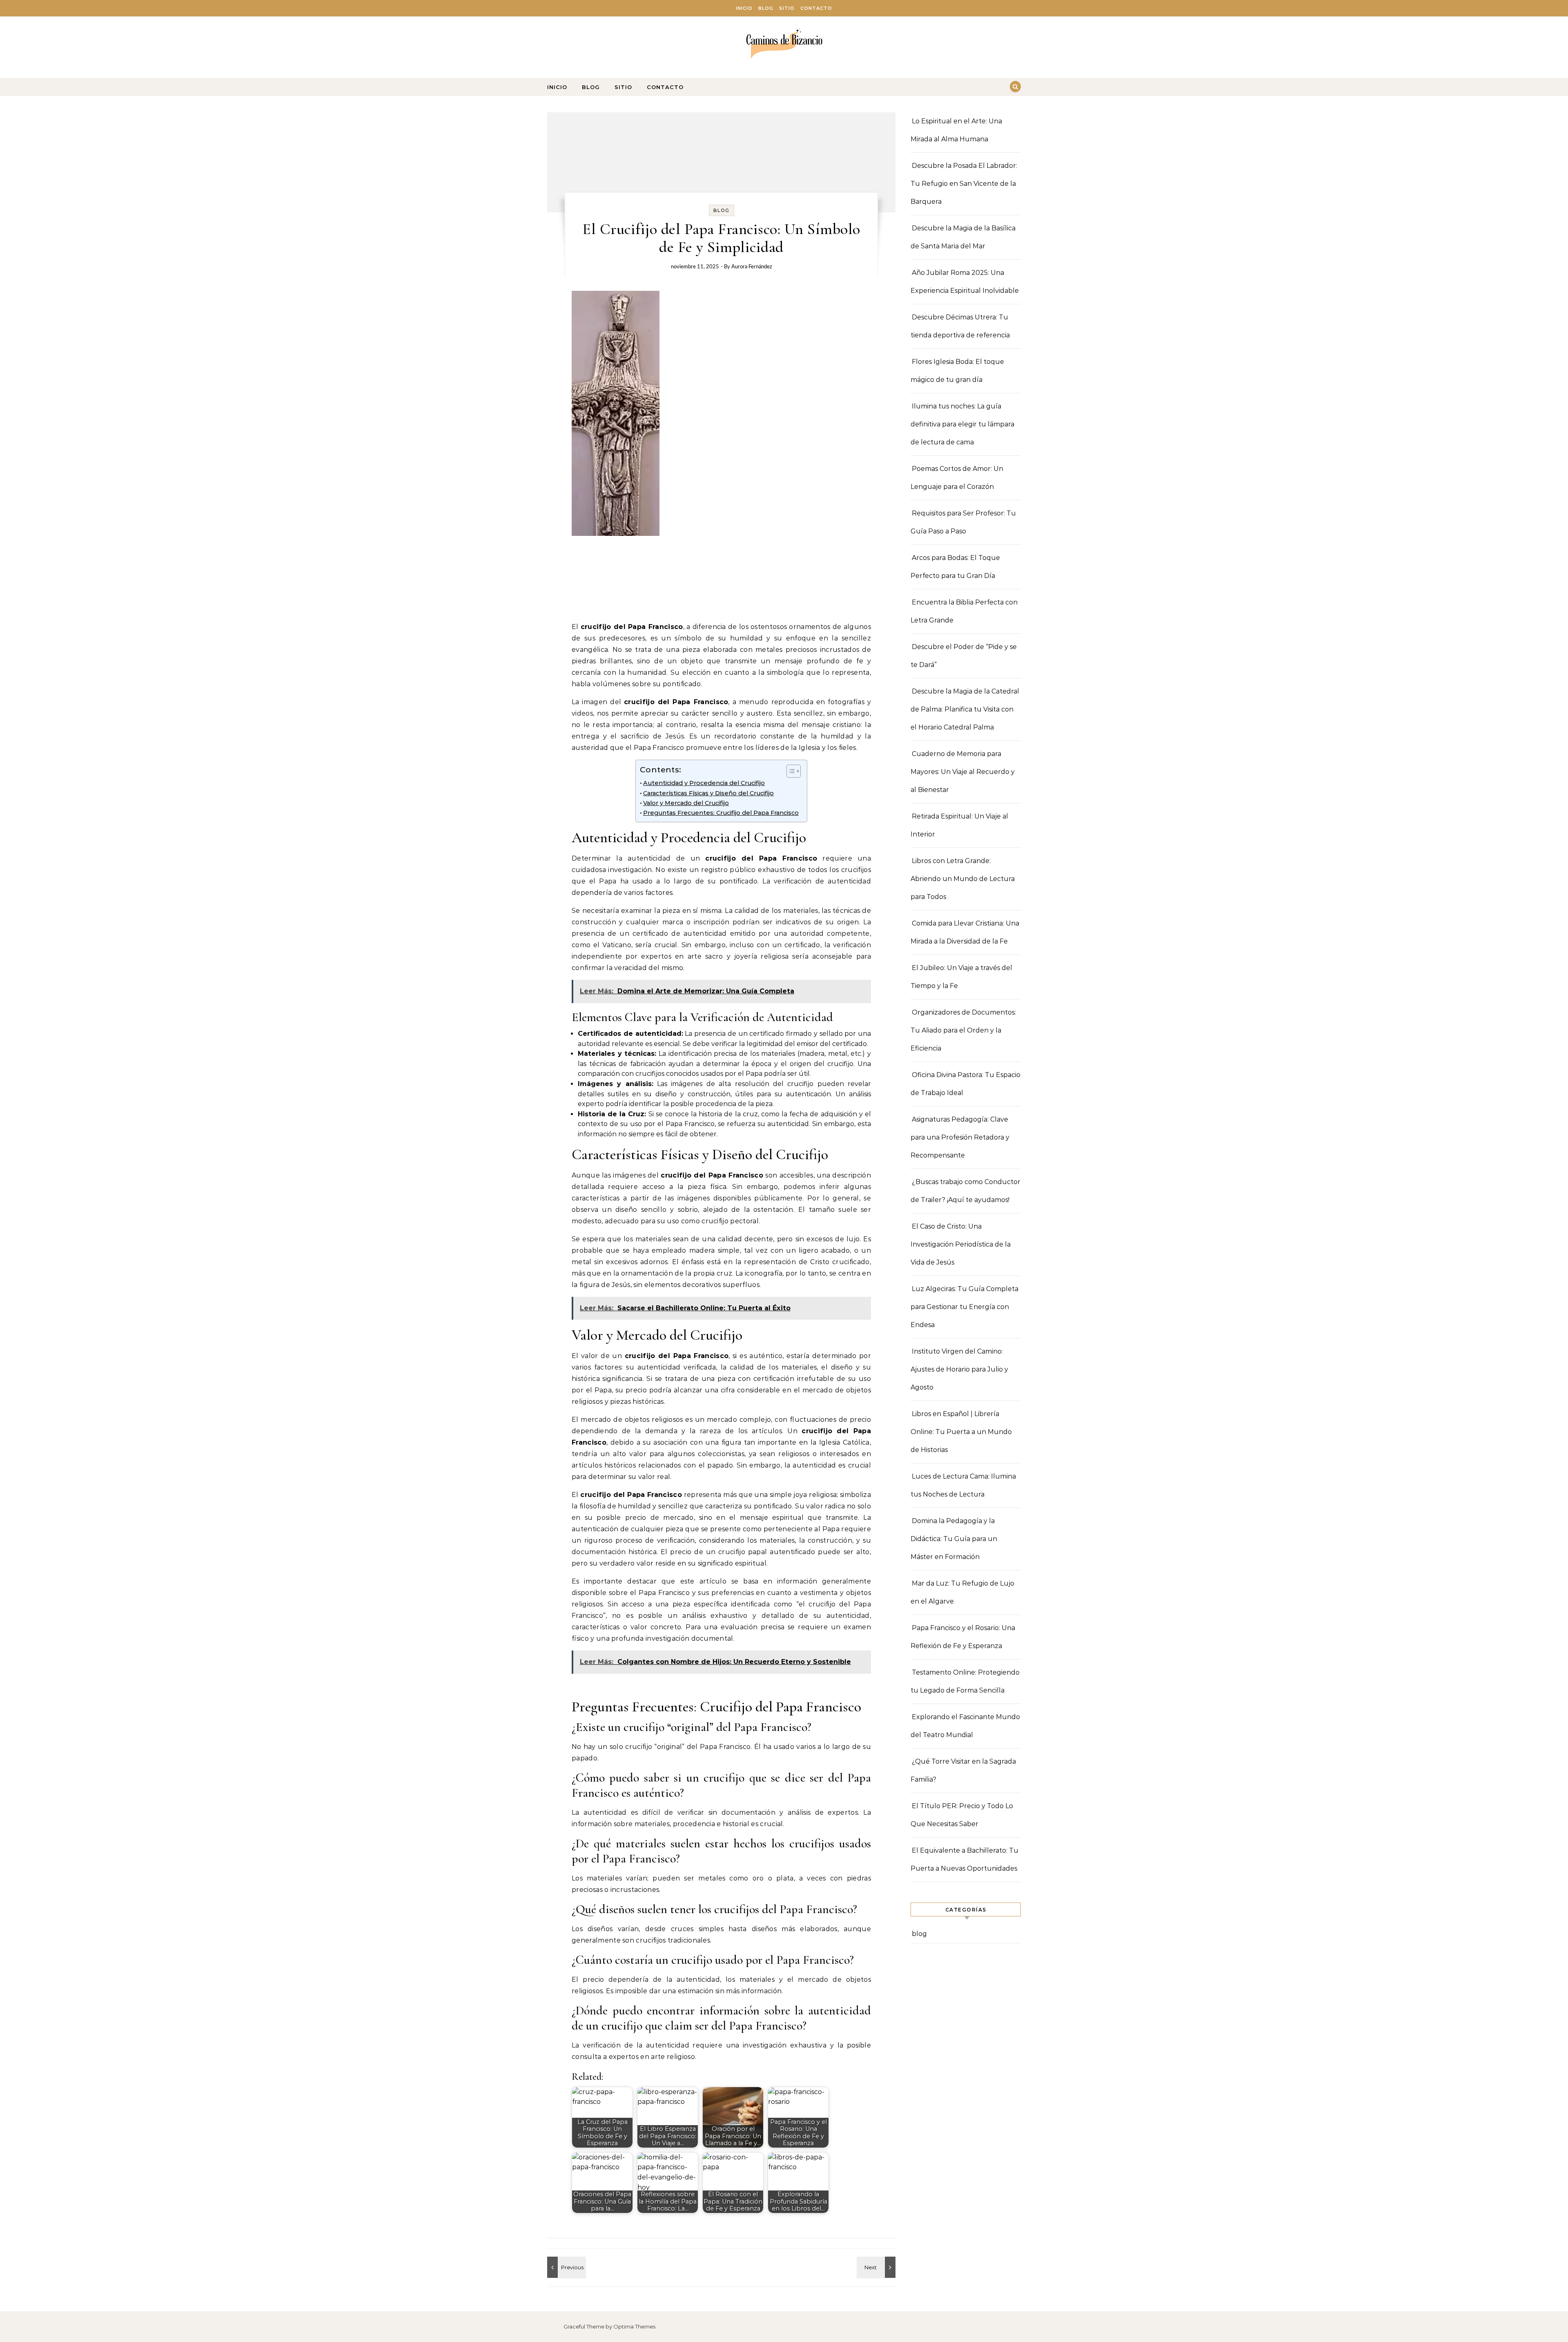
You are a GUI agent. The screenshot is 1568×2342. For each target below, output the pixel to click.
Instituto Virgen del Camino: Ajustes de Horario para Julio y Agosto (959, 1369)
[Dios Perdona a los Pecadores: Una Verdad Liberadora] (566, 2267)
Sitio (787, 8)
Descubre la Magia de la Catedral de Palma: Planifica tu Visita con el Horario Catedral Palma (965, 709)
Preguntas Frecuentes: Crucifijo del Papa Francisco (721, 813)
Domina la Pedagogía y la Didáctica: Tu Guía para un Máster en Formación (954, 1539)
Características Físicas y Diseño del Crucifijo (708, 793)
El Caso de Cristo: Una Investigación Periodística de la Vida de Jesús (961, 1244)
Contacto (816, 8)
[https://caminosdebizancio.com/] (784, 44)
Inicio (744, 8)
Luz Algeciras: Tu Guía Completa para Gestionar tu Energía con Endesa (964, 1307)
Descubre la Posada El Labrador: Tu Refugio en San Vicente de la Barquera (964, 184)
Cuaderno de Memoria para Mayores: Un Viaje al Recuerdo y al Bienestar (963, 772)
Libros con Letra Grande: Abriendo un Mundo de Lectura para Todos (963, 879)
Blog (766, 8)
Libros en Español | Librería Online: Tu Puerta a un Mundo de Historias (961, 1432)
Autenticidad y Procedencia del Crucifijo (704, 783)
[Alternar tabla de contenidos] (790, 771)
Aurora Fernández (752, 267)
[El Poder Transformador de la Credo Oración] (877, 2267)
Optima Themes (634, 2326)
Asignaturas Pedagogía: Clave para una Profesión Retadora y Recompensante (960, 1137)
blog (722, 210)
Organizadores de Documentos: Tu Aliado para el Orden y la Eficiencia (963, 1030)
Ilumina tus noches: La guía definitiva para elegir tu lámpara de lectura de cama (962, 424)
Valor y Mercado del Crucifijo (686, 803)
